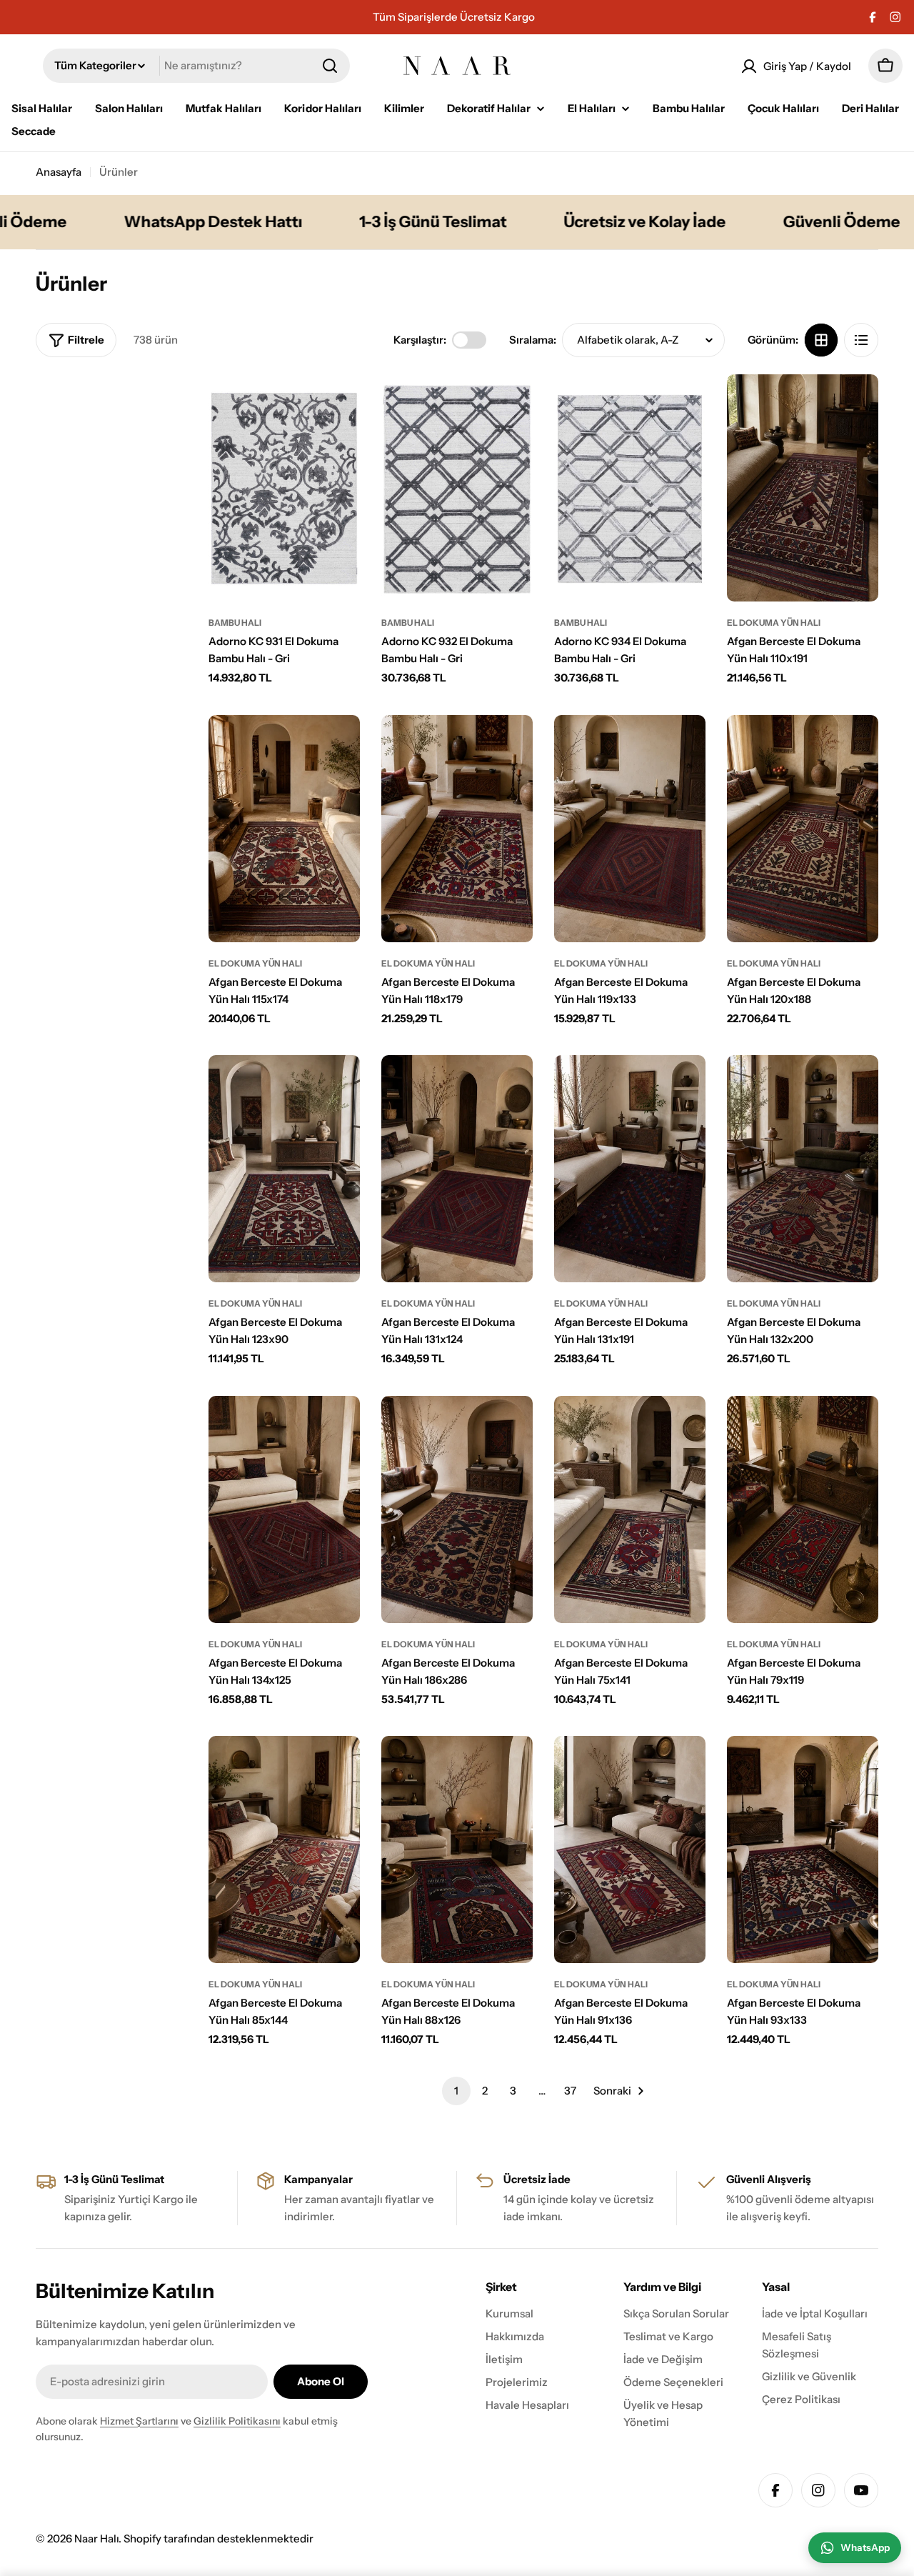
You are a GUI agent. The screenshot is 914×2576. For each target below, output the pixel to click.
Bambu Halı (235, 623)
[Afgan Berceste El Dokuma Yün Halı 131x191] (630, 1169)
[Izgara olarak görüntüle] (821, 340)
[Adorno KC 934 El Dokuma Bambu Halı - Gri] (630, 488)
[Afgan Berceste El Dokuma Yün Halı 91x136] (630, 1849)
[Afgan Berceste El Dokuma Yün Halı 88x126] (457, 1849)
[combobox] (196, 66)
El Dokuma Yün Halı (774, 623)
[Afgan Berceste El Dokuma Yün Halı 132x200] (803, 1169)
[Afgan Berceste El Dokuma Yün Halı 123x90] (284, 1169)
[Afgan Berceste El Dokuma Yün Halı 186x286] (457, 1509)
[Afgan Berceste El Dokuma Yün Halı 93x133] (803, 1849)
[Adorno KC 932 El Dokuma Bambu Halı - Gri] (457, 488)
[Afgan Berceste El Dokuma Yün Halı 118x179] (457, 829)
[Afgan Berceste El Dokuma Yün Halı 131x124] (457, 1169)
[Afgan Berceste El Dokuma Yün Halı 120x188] (803, 829)
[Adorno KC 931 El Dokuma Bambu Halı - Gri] (284, 488)
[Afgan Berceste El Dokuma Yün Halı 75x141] (630, 1509)
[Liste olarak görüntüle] (861, 340)
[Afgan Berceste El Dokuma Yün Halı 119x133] (630, 829)
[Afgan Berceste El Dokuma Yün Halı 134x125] (284, 1509)
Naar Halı (96, 2538)
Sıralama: (533, 340)
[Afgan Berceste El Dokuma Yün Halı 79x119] (803, 1509)
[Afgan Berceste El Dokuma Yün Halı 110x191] (803, 488)
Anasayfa (59, 172)
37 (570, 2091)
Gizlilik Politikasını (237, 2421)
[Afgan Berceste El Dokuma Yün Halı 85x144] (284, 1849)
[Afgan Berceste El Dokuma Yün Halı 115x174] (284, 829)
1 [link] (456, 2091)
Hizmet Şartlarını (139, 2421)
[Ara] (330, 66)
